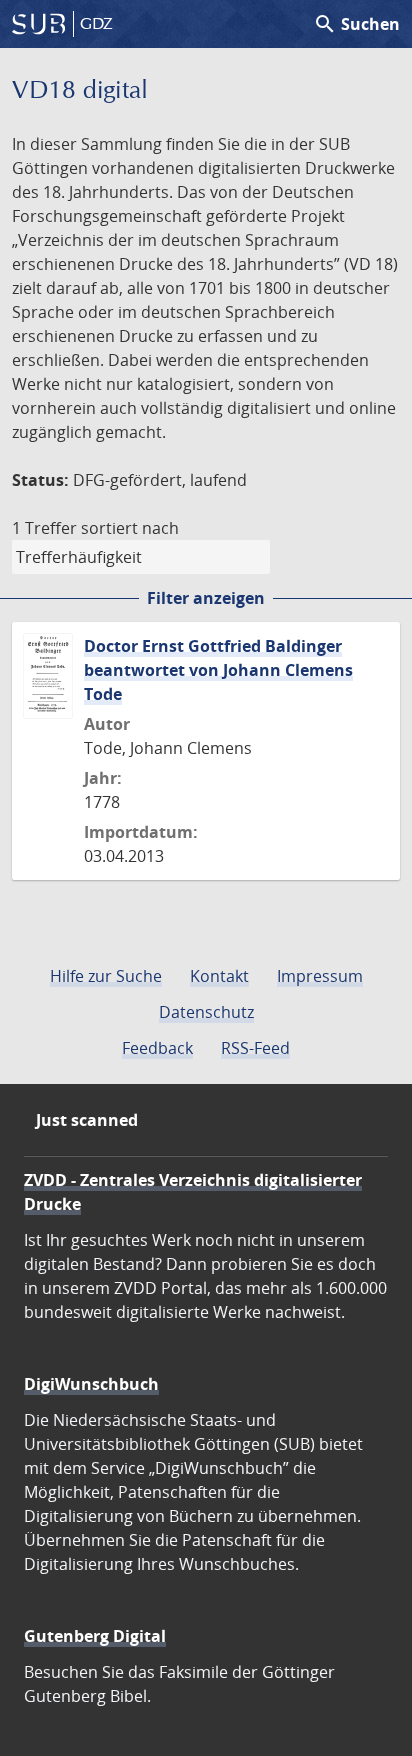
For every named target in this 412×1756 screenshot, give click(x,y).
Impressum (320, 976)
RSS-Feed (255, 1048)
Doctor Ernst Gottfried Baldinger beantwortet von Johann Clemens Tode (218, 670)
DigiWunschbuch (91, 1384)
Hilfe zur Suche (106, 976)
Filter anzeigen (206, 598)
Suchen (356, 24)
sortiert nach (130, 528)
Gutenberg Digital (95, 1636)
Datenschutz (206, 1012)
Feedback (157, 1048)
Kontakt (219, 976)
